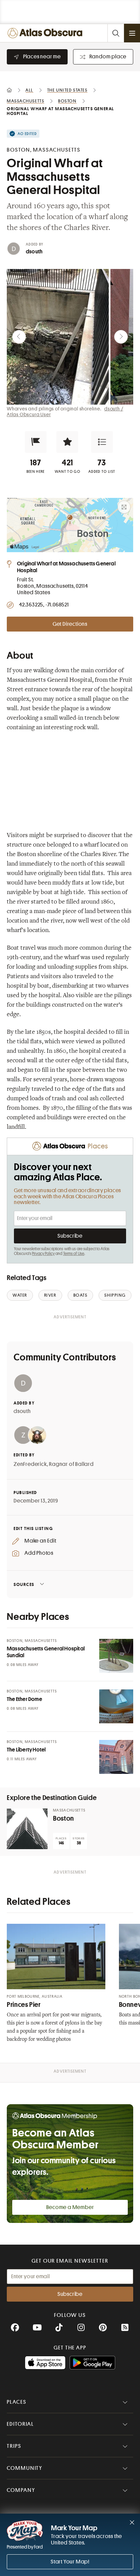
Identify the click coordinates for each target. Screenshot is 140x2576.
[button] (36, 442)
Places (17, 2402)
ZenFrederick (30, 1464)
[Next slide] (121, 337)
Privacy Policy (43, 1254)
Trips (14, 2446)
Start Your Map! (70, 2562)
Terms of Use (74, 1254)
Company (21, 2490)
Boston (64, 1818)
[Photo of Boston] (27, 1829)
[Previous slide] (19, 337)
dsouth (34, 252)
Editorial (20, 2424)
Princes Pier (24, 2005)
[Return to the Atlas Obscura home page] (46, 33)
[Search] (116, 33)
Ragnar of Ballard (71, 1464)
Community (25, 2468)
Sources (24, 1584)
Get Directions (70, 624)
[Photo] (116, 1656)
